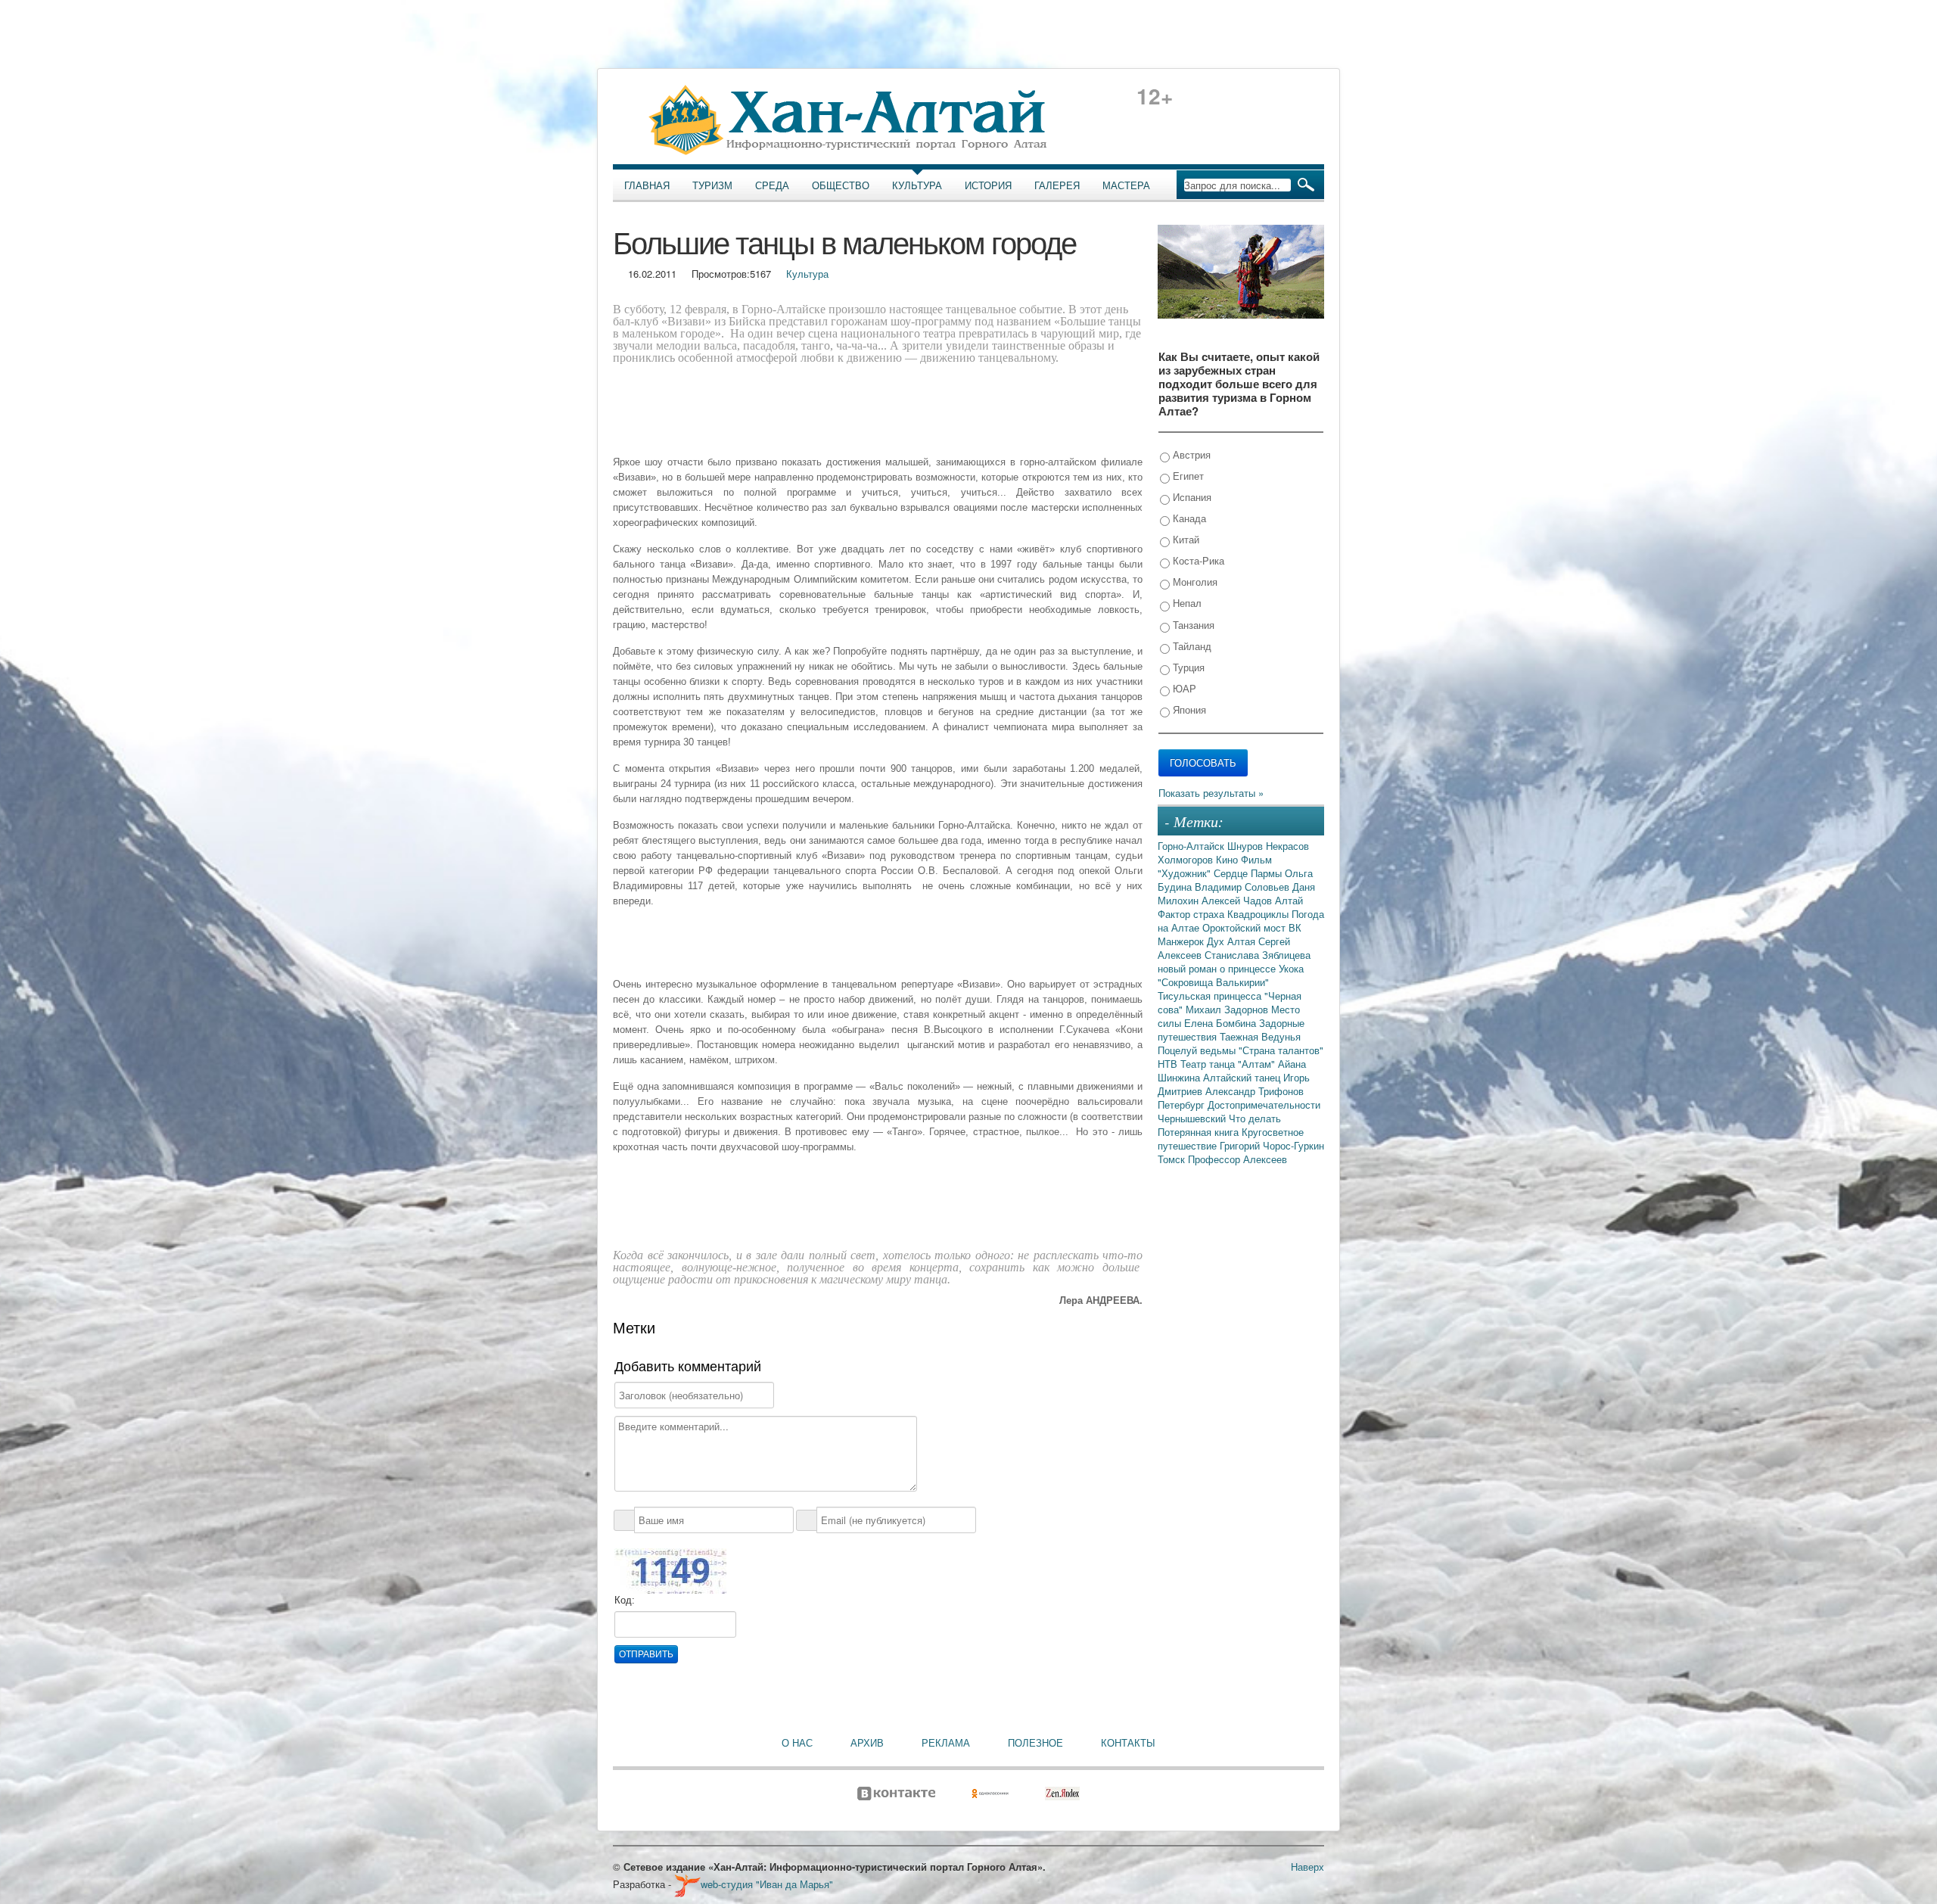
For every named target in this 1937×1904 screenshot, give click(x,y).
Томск (1173, 1159)
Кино (1228, 859)
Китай (1185, 539)
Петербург (1183, 1104)
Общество (841, 185)
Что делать (1255, 1118)
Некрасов (1287, 846)
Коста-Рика (1197, 560)
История (988, 185)
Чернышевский (1193, 1118)
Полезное (1035, 1743)
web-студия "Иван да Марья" (767, 1884)
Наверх (1307, 1867)
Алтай (1289, 900)
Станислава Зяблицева (1258, 955)
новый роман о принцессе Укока (1231, 968)
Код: (625, 1600)
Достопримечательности (1264, 1104)
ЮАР (1183, 688)
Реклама (946, 1743)
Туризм (712, 185)
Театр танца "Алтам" (1229, 1064)
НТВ (1169, 1064)
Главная (647, 185)
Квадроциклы (1259, 914)
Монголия (1194, 582)
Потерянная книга (1200, 1132)
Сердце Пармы (1249, 873)
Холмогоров (1187, 859)
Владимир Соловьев (1244, 887)
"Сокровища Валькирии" (1213, 982)
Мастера (1126, 185)
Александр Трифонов (1255, 1091)
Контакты (1128, 1743)
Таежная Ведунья (1260, 1036)
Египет (1187, 476)
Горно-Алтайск (1192, 846)
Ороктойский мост (1245, 927)
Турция (1187, 667)
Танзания (1192, 625)
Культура (917, 185)
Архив (867, 1743)
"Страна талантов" (1281, 1050)
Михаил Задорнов (1228, 1009)
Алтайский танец (1243, 1077)
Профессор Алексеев (1237, 1159)
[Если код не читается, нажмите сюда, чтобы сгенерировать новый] (670, 1570)
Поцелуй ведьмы (1198, 1050)
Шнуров (1247, 846)
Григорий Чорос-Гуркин (1272, 1145)
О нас (797, 1743)
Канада (1188, 518)
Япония (1188, 709)
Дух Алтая (1233, 941)
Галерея (1057, 185)
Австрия (1190, 454)
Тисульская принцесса (1211, 996)
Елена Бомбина (1222, 1023)
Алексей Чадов (1238, 900)
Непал (1186, 603)
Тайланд (1191, 646)
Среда (772, 185)
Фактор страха (1192, 914)
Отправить (646, 1654)
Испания (1191, 497)
